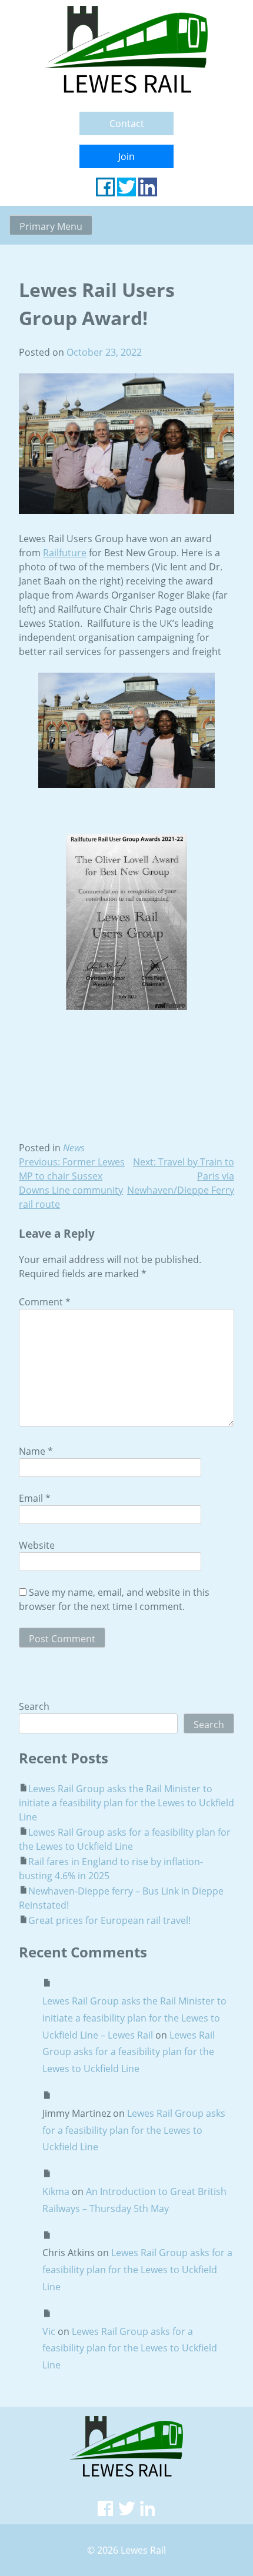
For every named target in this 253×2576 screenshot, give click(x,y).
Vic (49, 2331)
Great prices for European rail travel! (109, 1920)
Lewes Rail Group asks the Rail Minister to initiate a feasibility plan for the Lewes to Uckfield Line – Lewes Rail (134, 2018)
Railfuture (65, 553)
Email (35, 1498)
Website (37, 1545)
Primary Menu (51, 226)
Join (126, 156)
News (74, 1148)
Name (36, 1451)
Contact (127, 123)
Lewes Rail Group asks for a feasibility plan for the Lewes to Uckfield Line (129, 2052)
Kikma (56, 2191)
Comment (45, 1302)
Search (34, 1706)
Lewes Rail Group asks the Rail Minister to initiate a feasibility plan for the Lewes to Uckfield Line (126, 1803)
